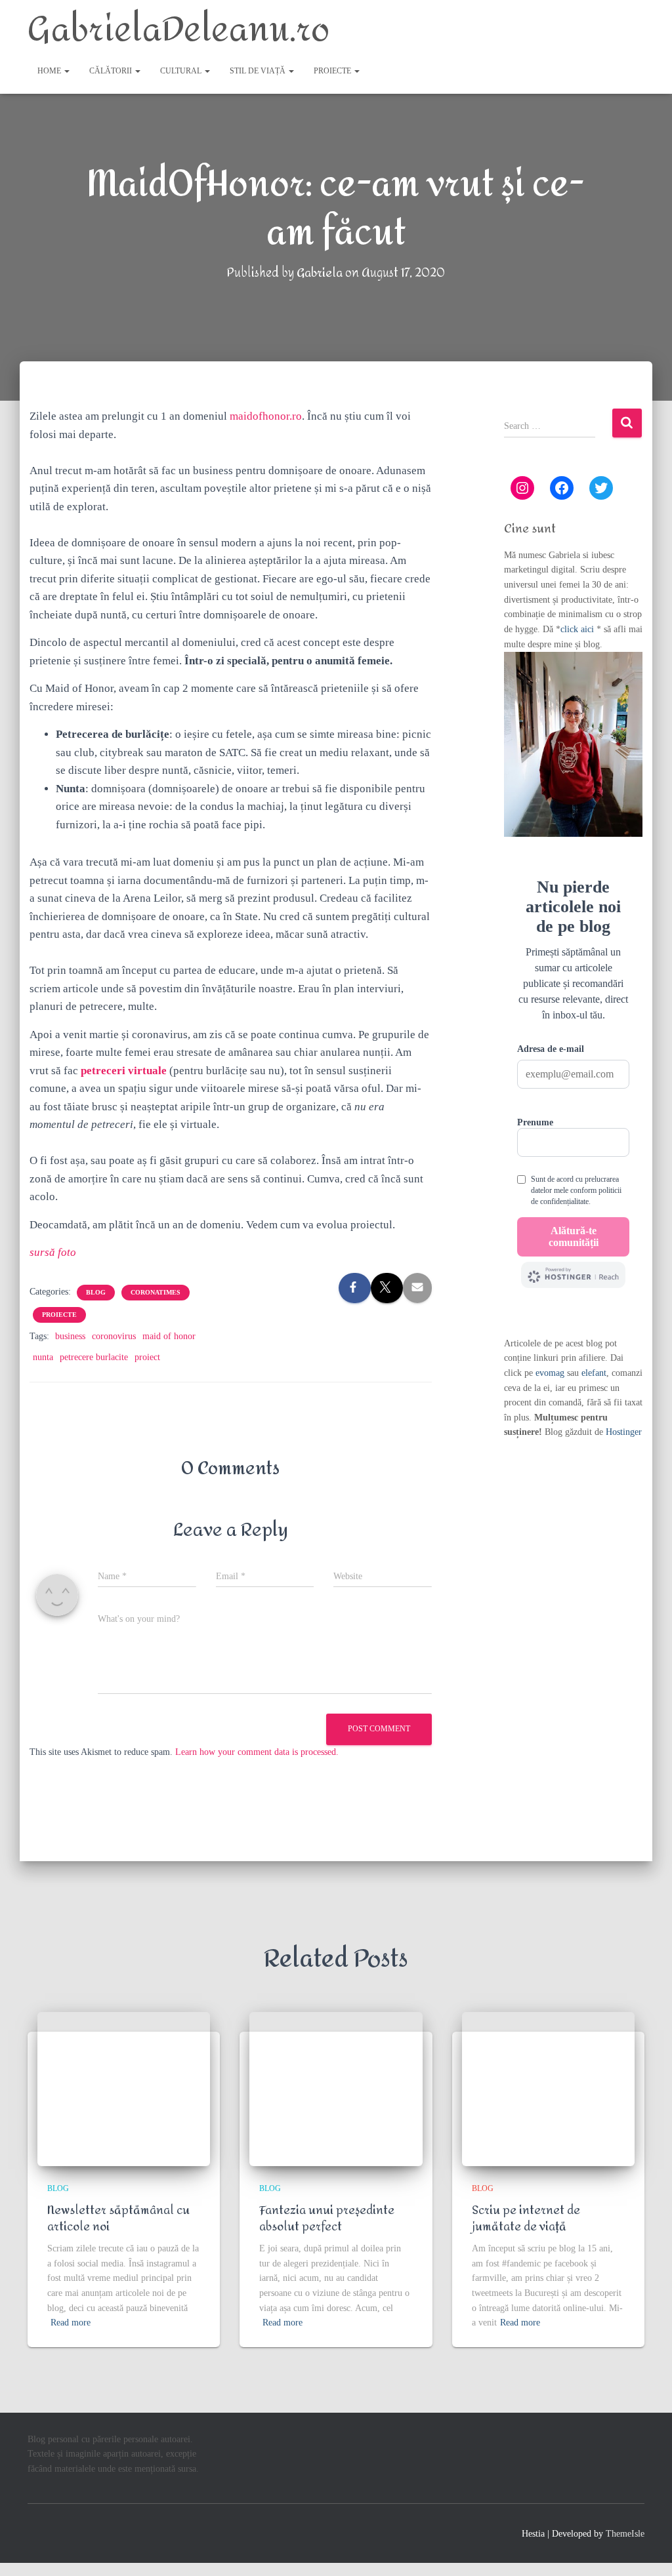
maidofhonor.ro (266, 416)
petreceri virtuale (124, 1071)
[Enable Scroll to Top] (646, 2550)
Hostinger (624, 1432)
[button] (66, 71)
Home (50, 71)
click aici (578, 629)
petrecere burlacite (94, 1357)
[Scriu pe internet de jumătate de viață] (548, 2089)
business (70, 1336)
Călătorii (112, 71)
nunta (43, 1357)
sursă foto (53, 1252)
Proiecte (333, 71)
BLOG (96, 1292)
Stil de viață (259, 71)
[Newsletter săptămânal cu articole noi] (124, 2089)
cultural (182, 71)
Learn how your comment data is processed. (257, 1752)
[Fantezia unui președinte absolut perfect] (336, 2089)
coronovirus (114, 1336)
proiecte (59, 1315)
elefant (594, 1373)
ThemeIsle (625, 2534)
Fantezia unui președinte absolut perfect (327, 2219)
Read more (71, 2323)
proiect (147, 1357)
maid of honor (169, 1336)
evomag (550, 1373)
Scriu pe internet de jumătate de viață (526, 2219)
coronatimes (156, 1292)
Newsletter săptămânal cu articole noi (118, 2219)
